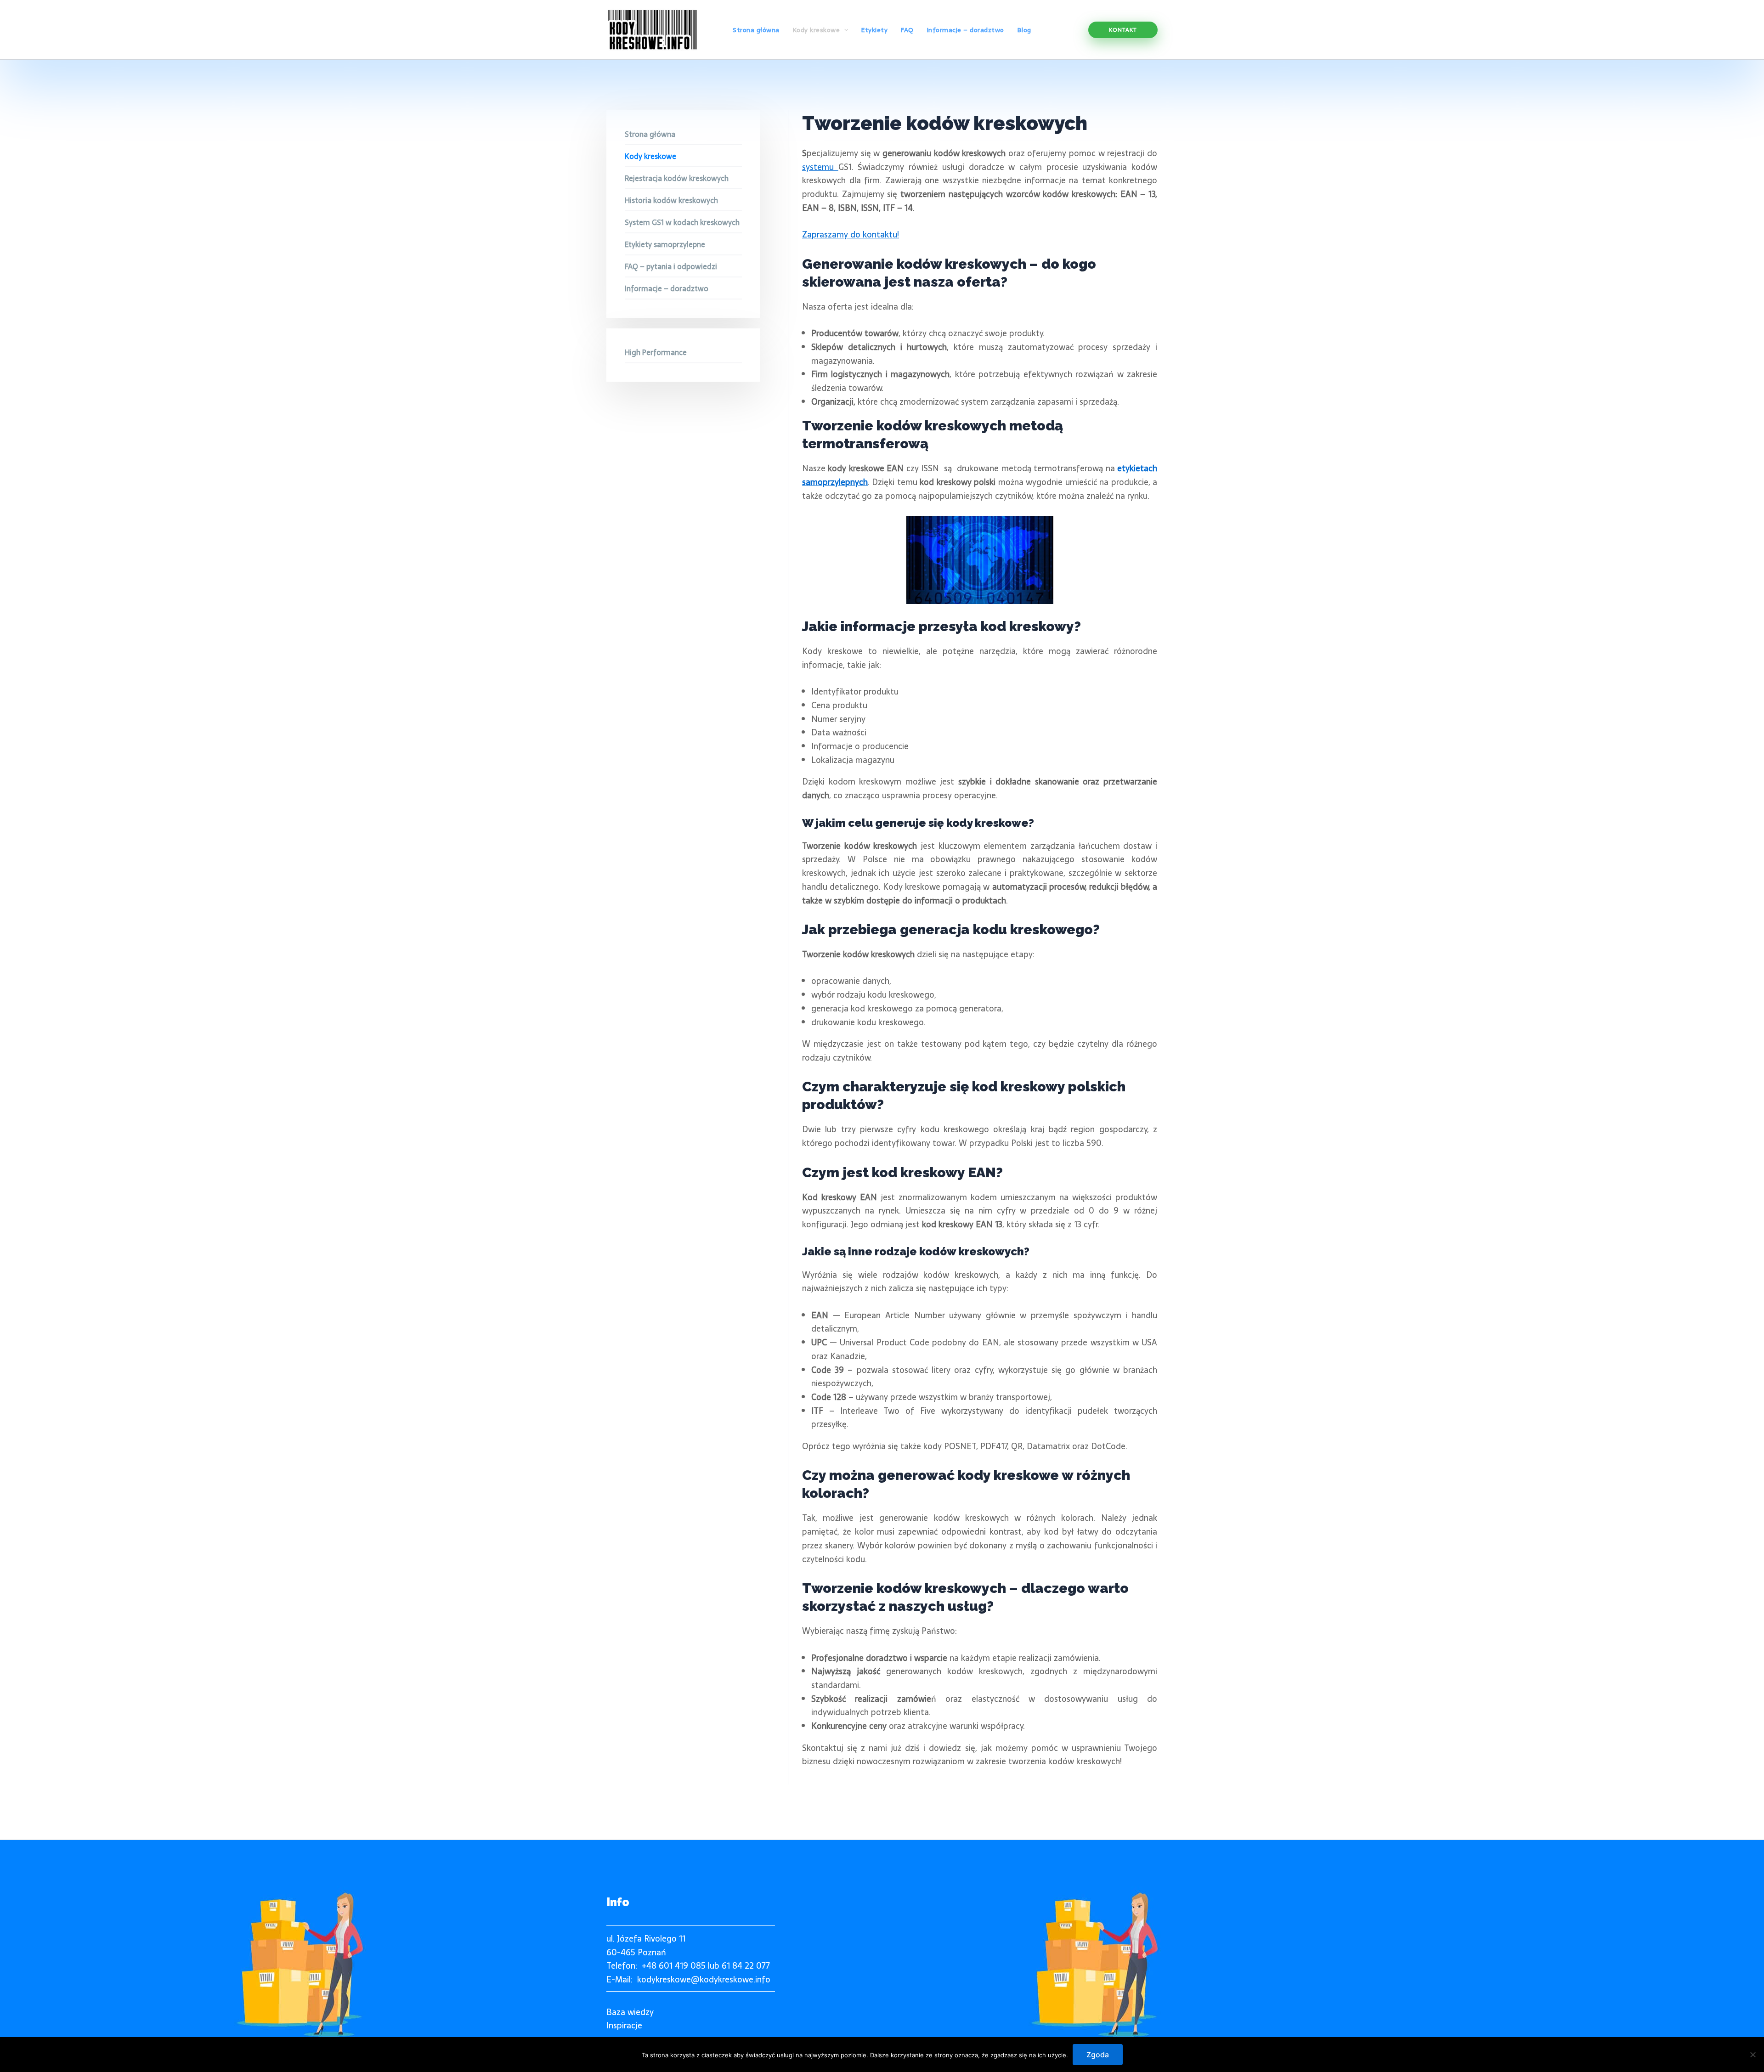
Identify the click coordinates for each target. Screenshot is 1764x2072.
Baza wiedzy (630, 2012)
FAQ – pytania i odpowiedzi (671, 266)
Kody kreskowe (650, 156)
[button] (1123, 30)
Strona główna (650, 134)
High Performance (656, 352)
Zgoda (1098, 2055)
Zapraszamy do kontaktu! (851, 234)
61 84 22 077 (746, 1966)
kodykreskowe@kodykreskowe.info (704, 1979)
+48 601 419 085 (674, 1966)
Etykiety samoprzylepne (665, 244)
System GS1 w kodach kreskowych (682, 222)
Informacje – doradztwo (667, 288)
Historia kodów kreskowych (671, 200)
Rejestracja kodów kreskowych (677, 178)
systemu (820, 167)
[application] (844, 30)
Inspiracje (624, 2025)
